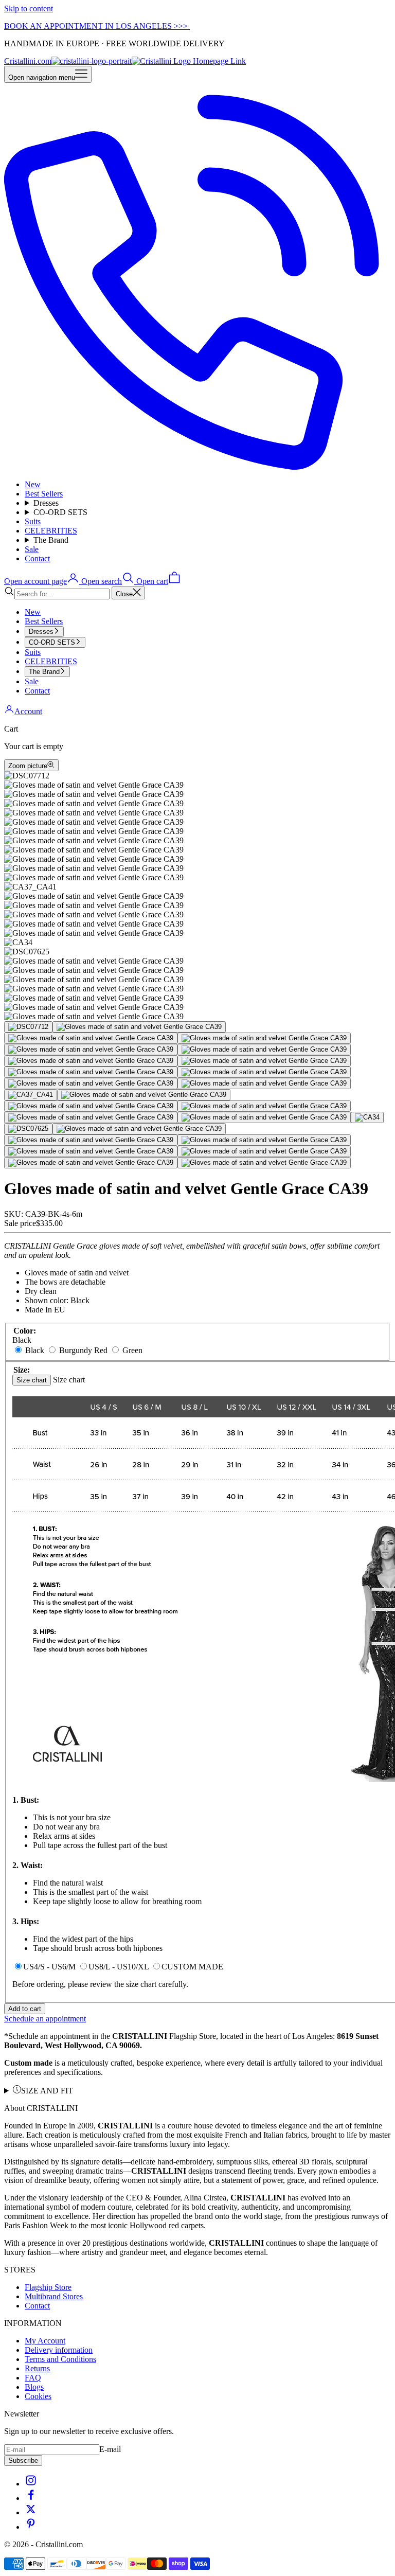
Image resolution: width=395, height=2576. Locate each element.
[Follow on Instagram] (31, 2484)
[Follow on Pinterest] (31, 2527)
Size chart (32, 1380)
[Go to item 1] (28, 1027)
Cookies (38, 2396)
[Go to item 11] (91, 1083)
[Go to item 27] (264, 1163)
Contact (37, 558)
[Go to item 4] (264, 1038)
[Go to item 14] (144, 1095)
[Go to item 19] (367, 1117)
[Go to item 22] (91, 1140)
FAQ (33, 2378)
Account (28, 711)
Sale (32, 549)
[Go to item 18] (264, 1117)
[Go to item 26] (91, 1163)
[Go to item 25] (264, 1151)
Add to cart (25, 2009)
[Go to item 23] (264, 1140)
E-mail (110, 2449)
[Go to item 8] (264, 1061)
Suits (33, 521)
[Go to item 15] (91, 1106)
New (33, 484)
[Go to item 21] (139, 1129)
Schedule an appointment (45, 2019)
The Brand (51, 540)
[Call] (197, 467)
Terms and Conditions (60, 2359)
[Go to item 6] (264, 1050)
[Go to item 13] (31, 1095)
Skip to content (29, 8)
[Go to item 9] (91, 1072)
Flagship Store (48, 2287)
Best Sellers (44, 494)
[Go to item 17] (91, 1117)
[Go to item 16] (264, 1106)
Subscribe (23, 2460)
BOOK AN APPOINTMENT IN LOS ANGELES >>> (97, 26)
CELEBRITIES (51, 531)
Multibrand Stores (54, 2296)
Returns (37, 2368)
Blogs (34, 2387)
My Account (45, 2341)
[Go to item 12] (264, 1083)
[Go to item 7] (91, 1061)
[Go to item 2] (139, 1027)
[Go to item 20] (28, 1129)
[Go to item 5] (91, 1050)
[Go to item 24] (91, 1151)
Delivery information (59, 2350)
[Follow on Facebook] (31, 2498)
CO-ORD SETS (60, 512)
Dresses (46, 503)
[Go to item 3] (91, 1038)
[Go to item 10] (264, 1072)
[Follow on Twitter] (31, 2512)
